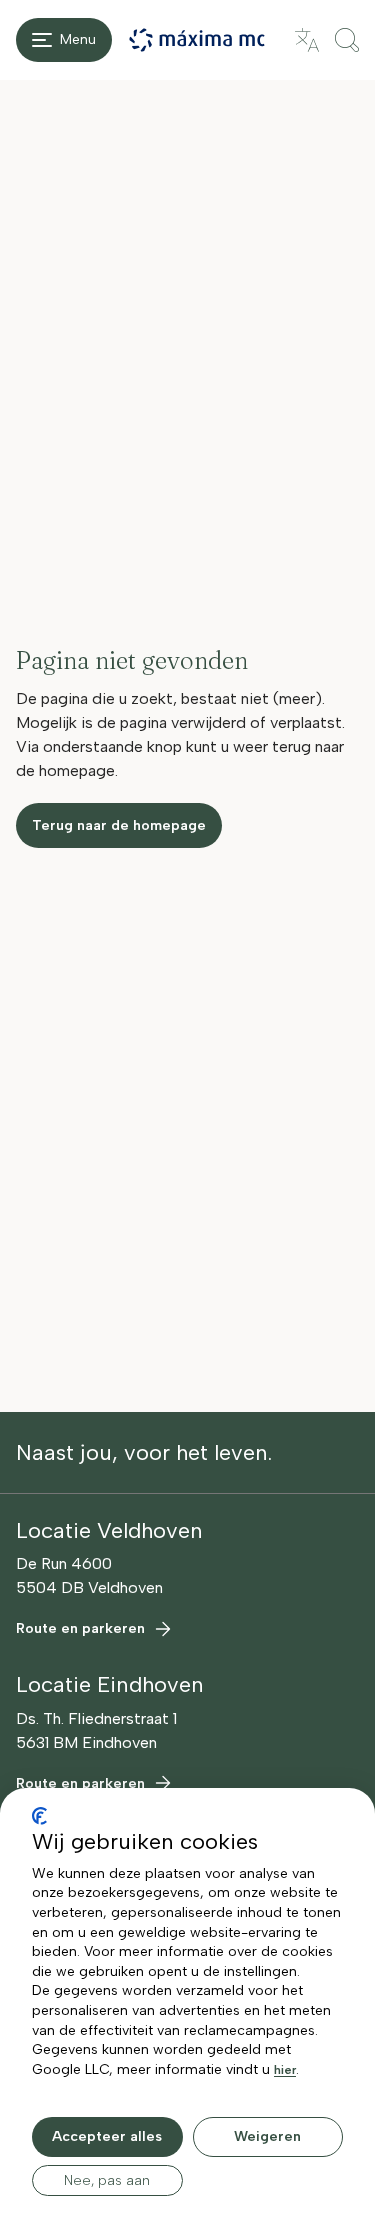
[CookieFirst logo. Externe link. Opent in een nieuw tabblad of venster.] (39, 1816)
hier (285, 2070)
